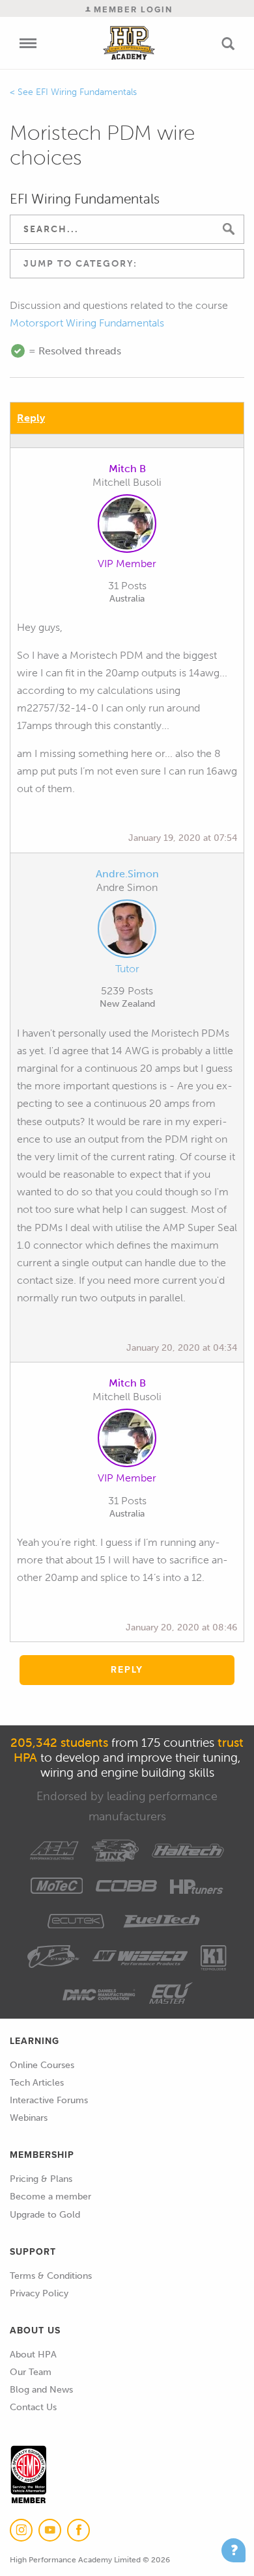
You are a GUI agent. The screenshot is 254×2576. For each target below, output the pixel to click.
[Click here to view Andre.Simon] (127, 931)
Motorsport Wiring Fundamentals (87, 323)
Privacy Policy (39, 2293)
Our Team (31, 2372)
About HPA (33, 2355)
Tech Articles (37, 2083)
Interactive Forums (49, 2100)
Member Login (132, 9)
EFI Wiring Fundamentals (86, 92)
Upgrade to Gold (45, 2215)
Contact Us (33, 2407)
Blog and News (41, 2390)
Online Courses (42, 2065)
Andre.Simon (127, 874)
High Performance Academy (129, 43)
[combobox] (127, 264)
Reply (31, 418)
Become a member (50, 2197)
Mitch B (127, 469)
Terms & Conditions (51, 2276)
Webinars (29, 2118)
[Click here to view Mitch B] (127, 526)
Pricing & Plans (41, 2179)
